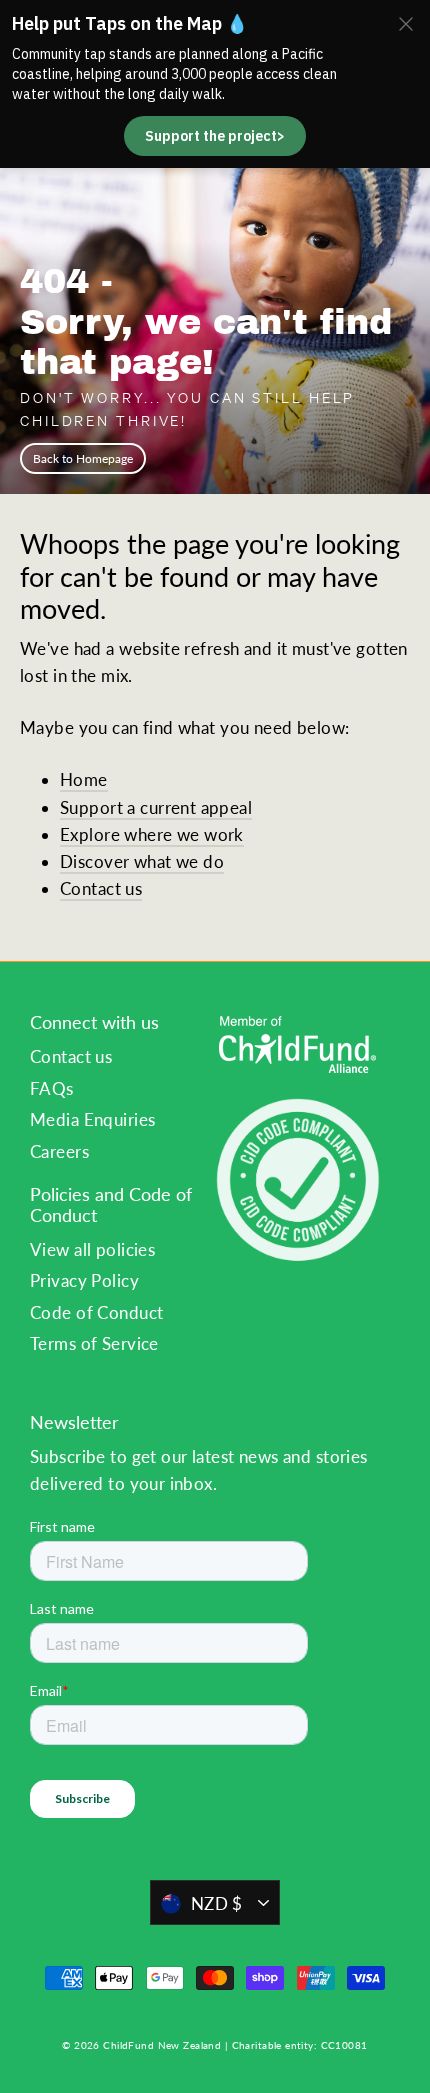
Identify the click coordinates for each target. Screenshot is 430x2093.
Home (84, 779)
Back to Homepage (83, 458)
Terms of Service (94, 1343)
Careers (59, 1151)
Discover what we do (142, 861)
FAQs (52, 1088)
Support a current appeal (156, 807)
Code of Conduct (96, 1312)
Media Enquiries (92, 1119)
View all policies (92, 1249)
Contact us (101, 888)
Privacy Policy (84, 1280)
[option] (215, 283)
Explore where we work (152, 834)
